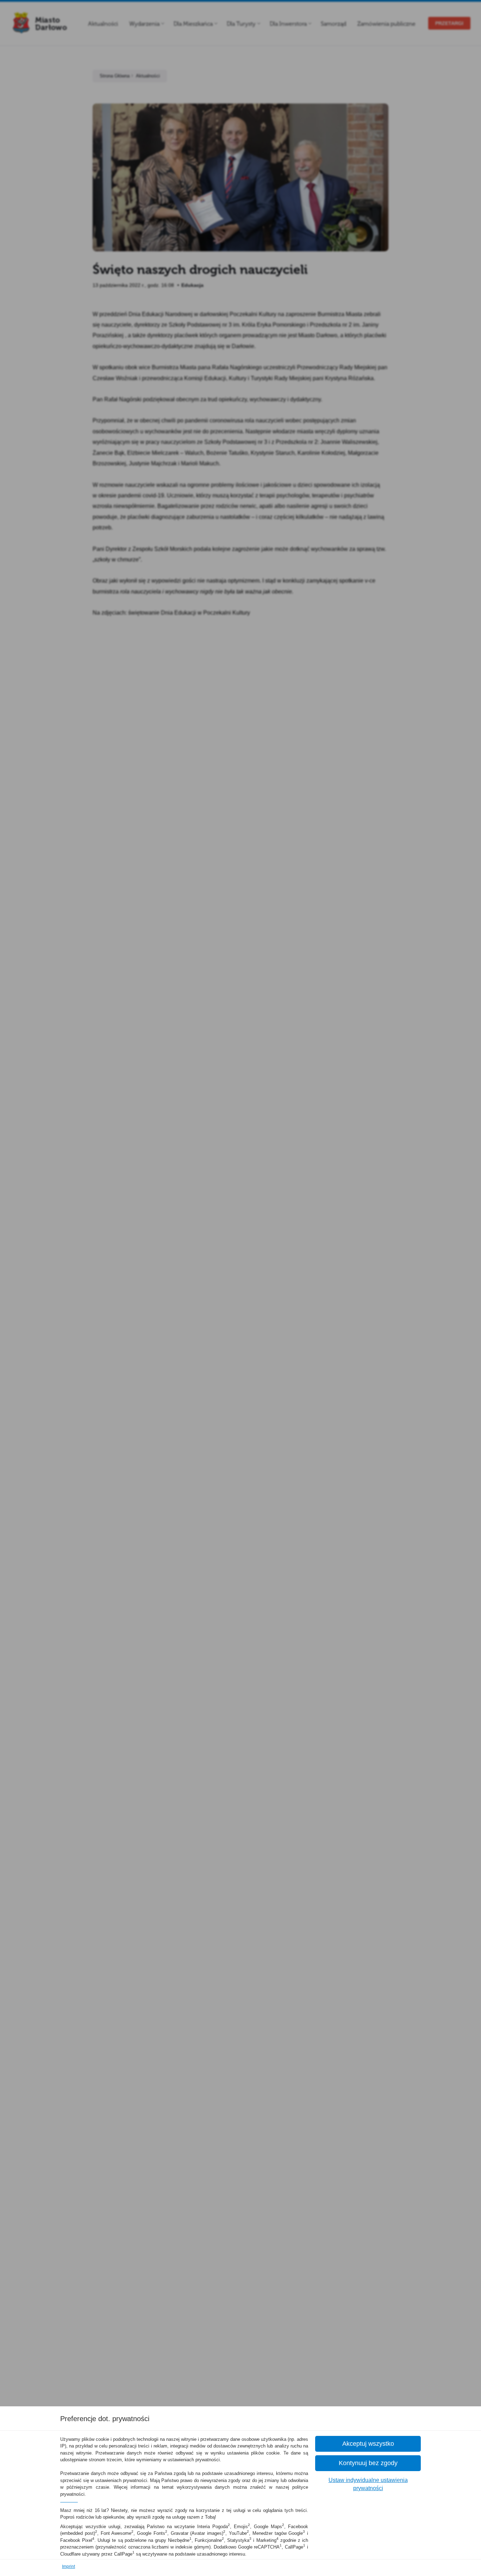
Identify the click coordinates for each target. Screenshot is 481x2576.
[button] (368, 2444)
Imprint (68, 2566)
